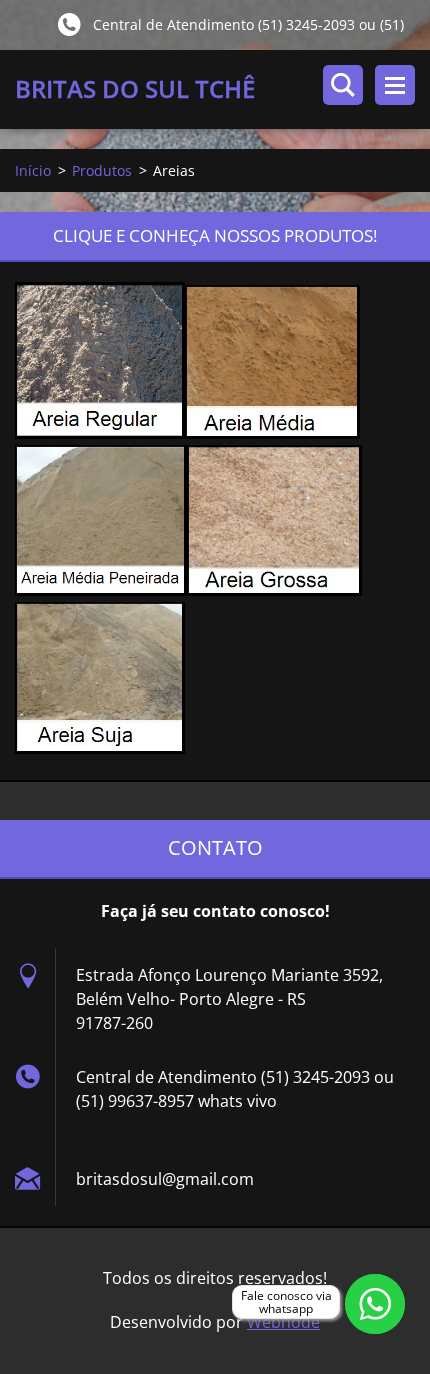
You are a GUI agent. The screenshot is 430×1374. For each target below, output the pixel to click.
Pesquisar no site (343, 85)
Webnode (283, 1322)
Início (33, 170)
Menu (395, 85)
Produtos (102, 170)
